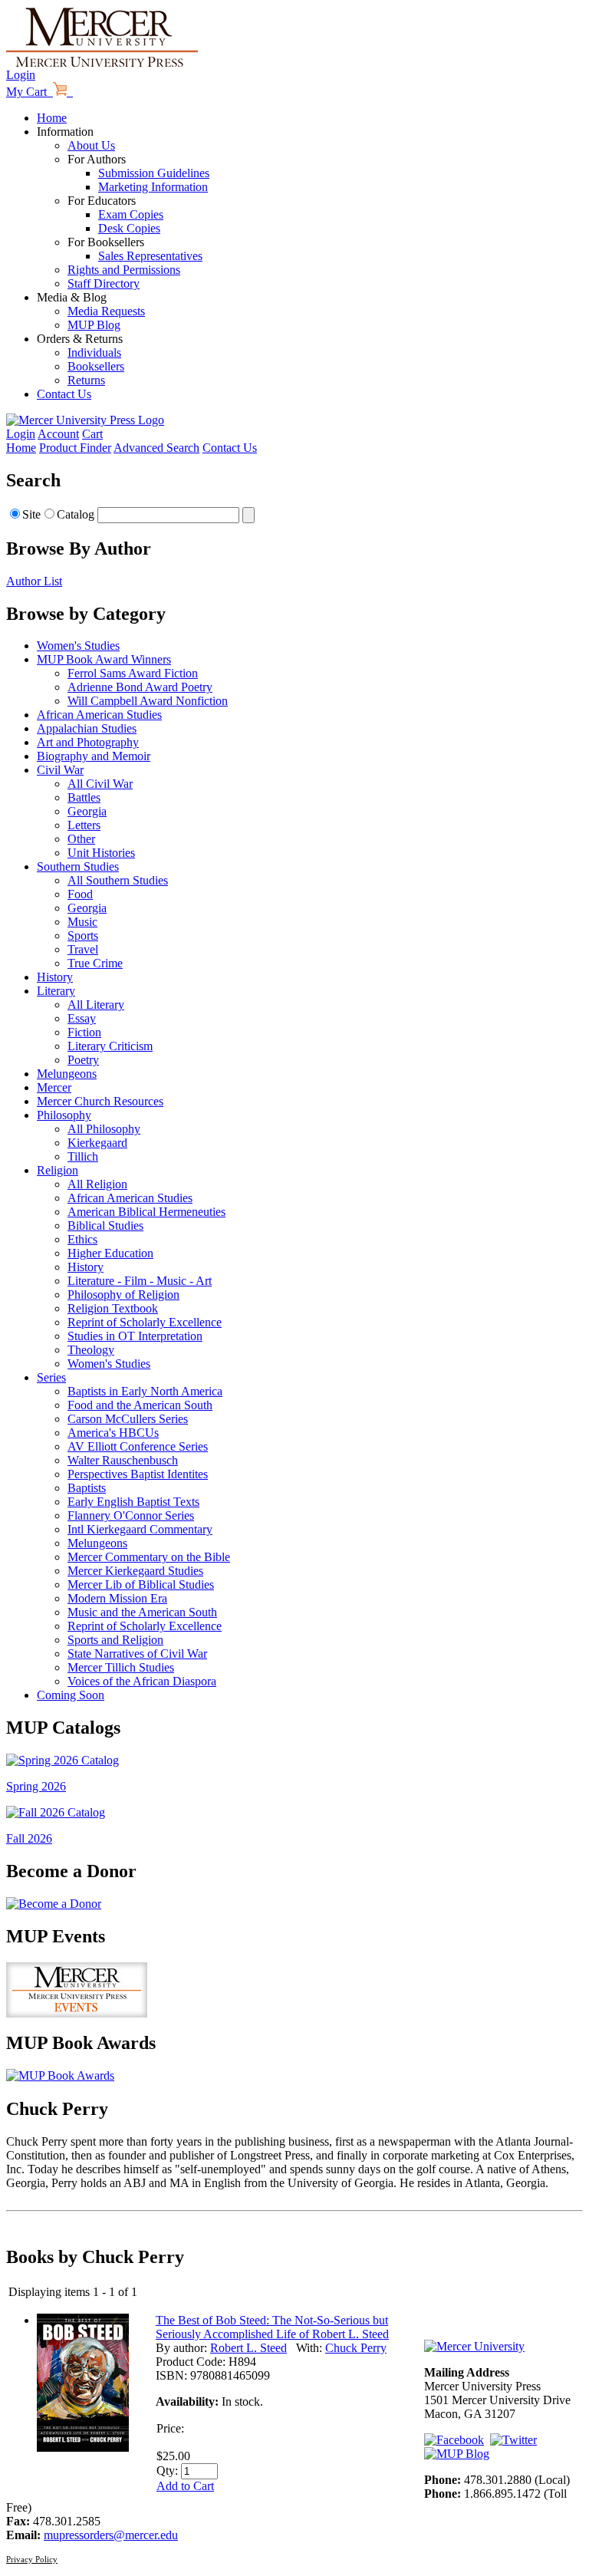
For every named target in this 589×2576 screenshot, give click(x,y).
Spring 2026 (36, 1786)
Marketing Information (153, 187)
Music (82, 922)
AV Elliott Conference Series (138, 1446)
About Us (91, 145)
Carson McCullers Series (128, 1419)
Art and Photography (88, 742)
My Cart (30, 92)
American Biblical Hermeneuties (146, 1212)
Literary (56, 991)
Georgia (87, 811)
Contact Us (64, 394)
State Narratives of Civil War (137, 1654)
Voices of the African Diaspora (142, 1681)
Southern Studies (78, 866)
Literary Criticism (110, 1046)
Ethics (82, 1239)
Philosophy (64, 1115)
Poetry (83, 1060)
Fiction (84, 1032)
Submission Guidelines (154, 173)
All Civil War (100, 784)
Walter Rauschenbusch (123, 1460)
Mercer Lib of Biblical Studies (141, 1584)
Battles (84, 797)
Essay (82, 1018)
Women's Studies (78, 646)
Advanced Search (156, 448)
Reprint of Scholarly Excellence (145, 1322)
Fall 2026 (29, 1838)
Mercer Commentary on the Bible (149, 1557)
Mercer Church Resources (100, 1101)
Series (51, 1377)
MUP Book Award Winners (104, 659)
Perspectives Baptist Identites (138, 1474)
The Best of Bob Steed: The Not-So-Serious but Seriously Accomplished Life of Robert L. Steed (272, 2327)
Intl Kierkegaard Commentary (140, 1529)
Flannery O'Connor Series (131, 1515)
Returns (86, 380)
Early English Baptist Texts (133, 1502)
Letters (84, 825)
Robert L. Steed (248, 2348)
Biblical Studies (105, 1225)
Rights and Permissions (124, 270)
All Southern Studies (118, 880)
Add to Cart (185, 2486)
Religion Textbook (113, 1308)
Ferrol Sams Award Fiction (133, 673)
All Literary (96, 1005)
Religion (58, 1170)
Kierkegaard (97, 1143)
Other (81, 839)
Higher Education (110, 1253)
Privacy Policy (32, 2559)
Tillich (83, 1156)
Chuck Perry (356, 2348)
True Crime (95, 963)
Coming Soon (71, 1695)
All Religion (97, 1184)
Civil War (60, 770)
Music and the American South (142, 1612)
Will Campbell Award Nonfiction (148, 701)
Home (52, 118)
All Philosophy (104, 1129)
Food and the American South (140, 1405)
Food (80, 894)
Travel (83, 949)
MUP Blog (94, 325)
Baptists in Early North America (145, 1391)
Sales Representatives (150, 256)
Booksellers (96, 366)
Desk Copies (129, 228)
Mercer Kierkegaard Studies (135, 1571)
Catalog (76, 514)
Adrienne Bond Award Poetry (140, 687)
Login (21, 75)
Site (31, 514)
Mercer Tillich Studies (121, 1667)
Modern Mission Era (117, 1598)
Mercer (54, 1087)
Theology (91, 1350)
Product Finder (75, 448)
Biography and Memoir (94, 756)
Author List (34, 581)
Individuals (94, 352)
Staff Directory (104, 283)
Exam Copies (131, 214)
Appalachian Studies (87, 728)
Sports (83, 936)
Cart (92, 434)
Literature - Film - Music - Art (140, 1281)
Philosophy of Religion (123, 1295)
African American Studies (99, 715)
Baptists (87, 1488)
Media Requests (106, 311)
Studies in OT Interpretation (135, 1336)
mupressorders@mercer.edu (111, 2535)
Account (58, 434)
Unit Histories (101, 853)
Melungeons (67, 1074)
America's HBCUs (113, 1433)
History (55, 977)
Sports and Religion (115, 1640)
